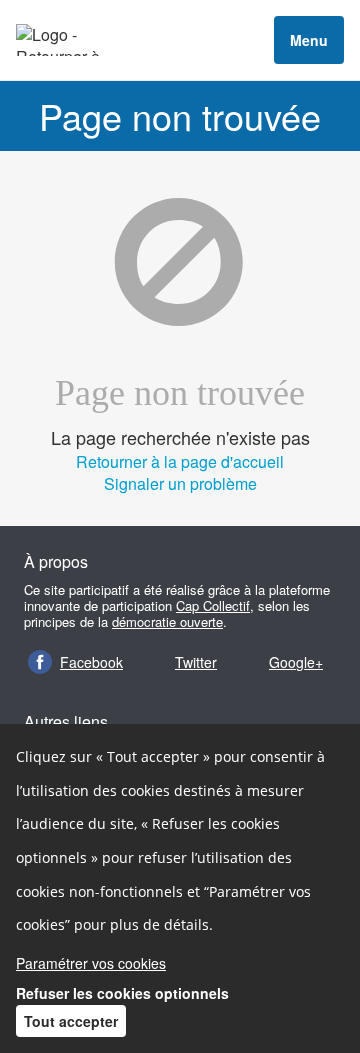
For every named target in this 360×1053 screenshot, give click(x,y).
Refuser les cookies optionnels (122, 993)
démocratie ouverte (167, 621)
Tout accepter (71, 1021)
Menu (309, 40)
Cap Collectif (213, 605)
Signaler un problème (180, 483)
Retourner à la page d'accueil (180, 461)
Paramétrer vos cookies (91, 963)
